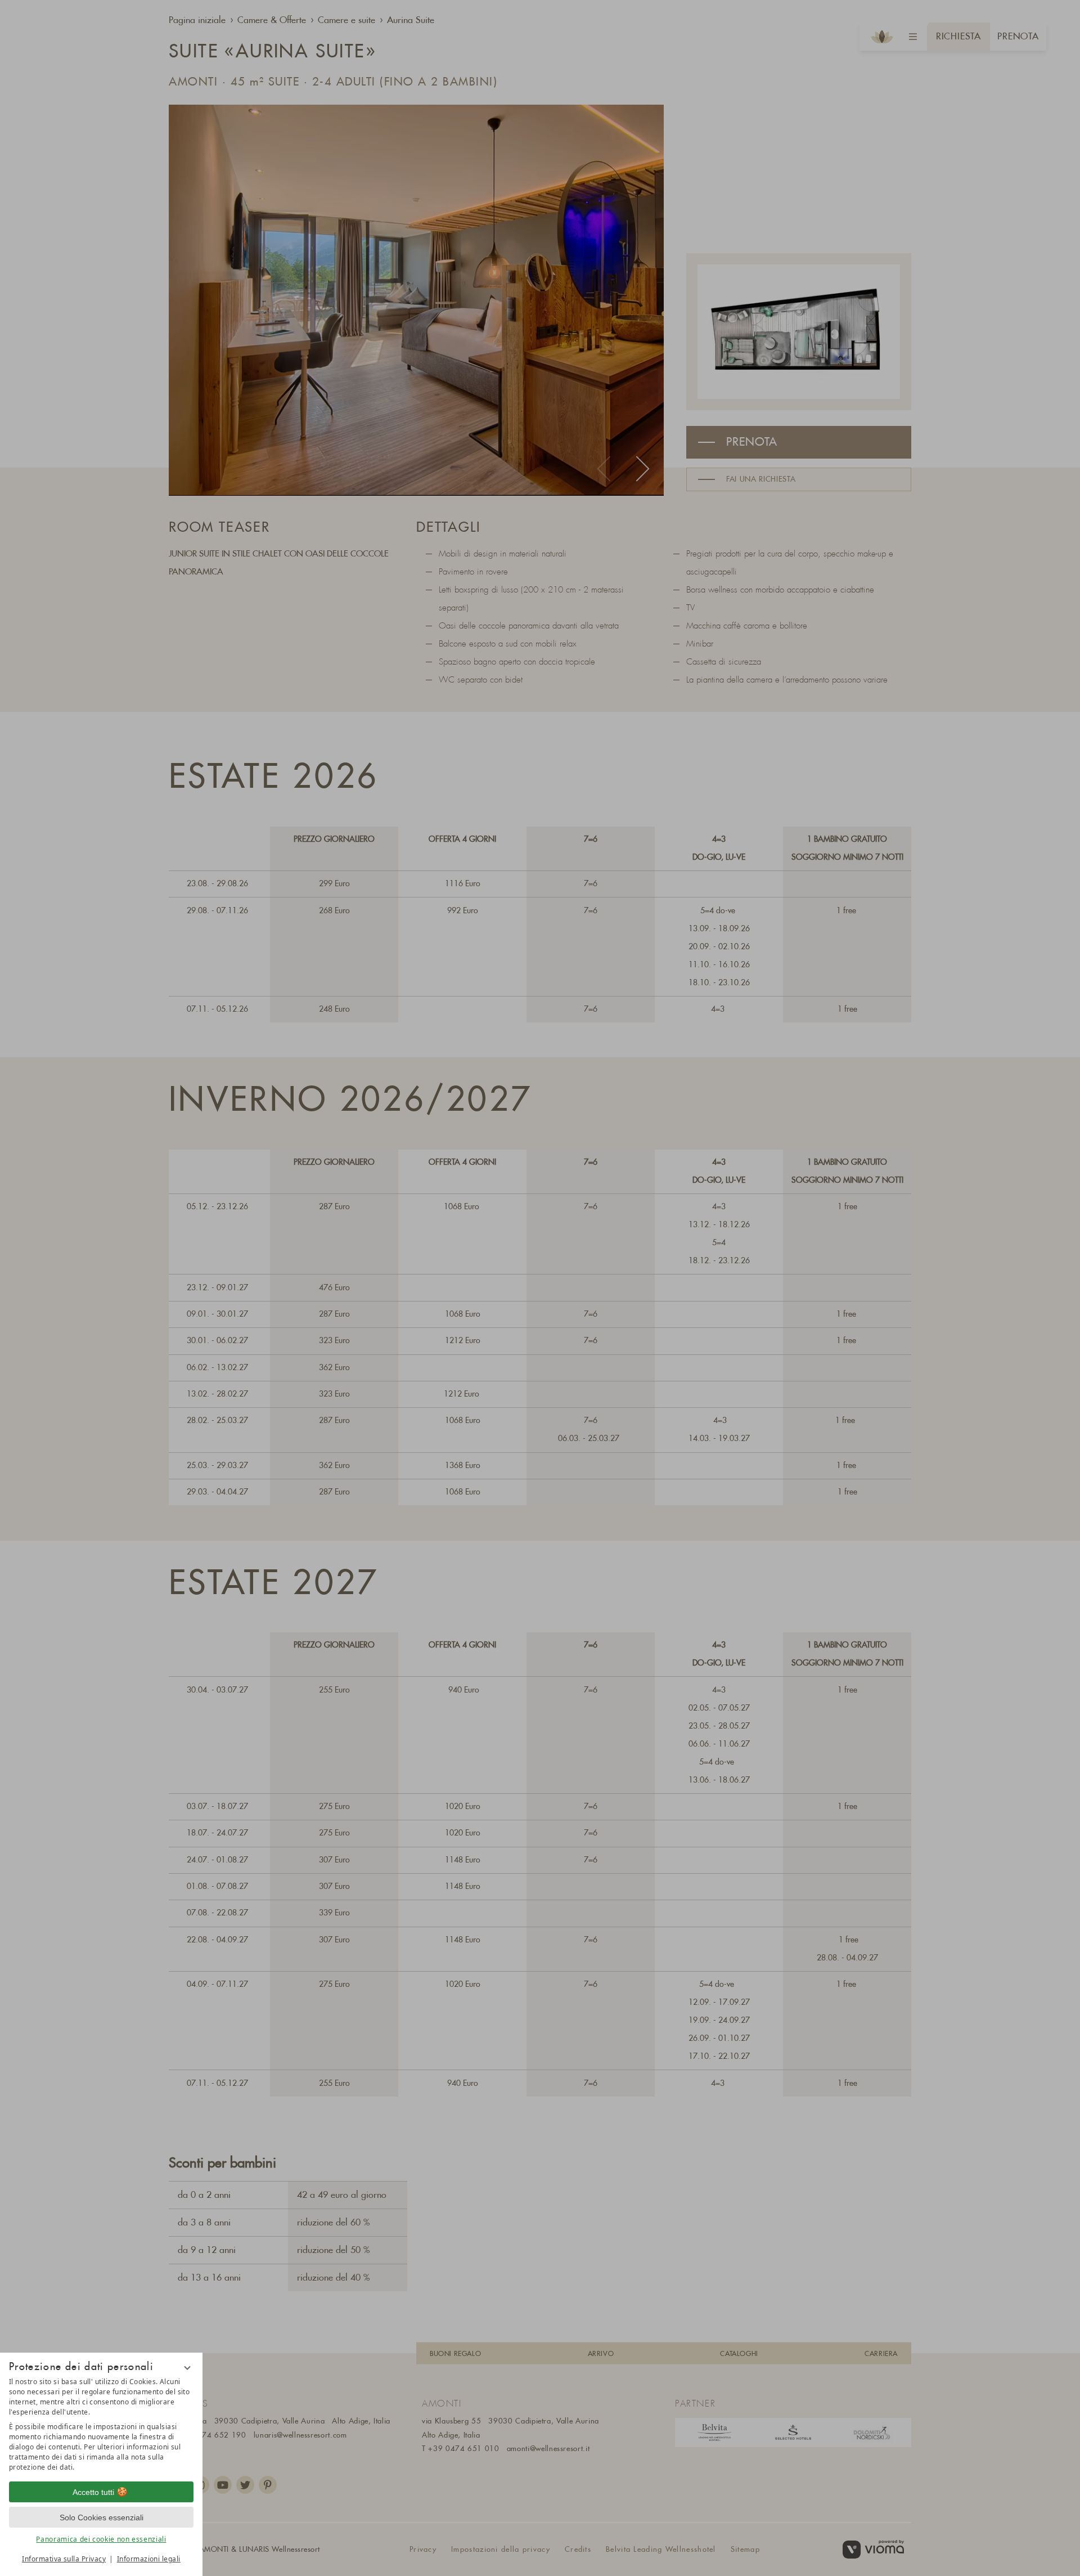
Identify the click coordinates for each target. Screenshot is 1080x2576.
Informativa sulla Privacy (64, 2559)
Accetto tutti (93, 2492)
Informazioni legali (149, 2559)
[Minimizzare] (187, 2368)
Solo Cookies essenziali (102, 2517)
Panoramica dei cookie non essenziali (101, 2539)
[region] (101, 2425)
